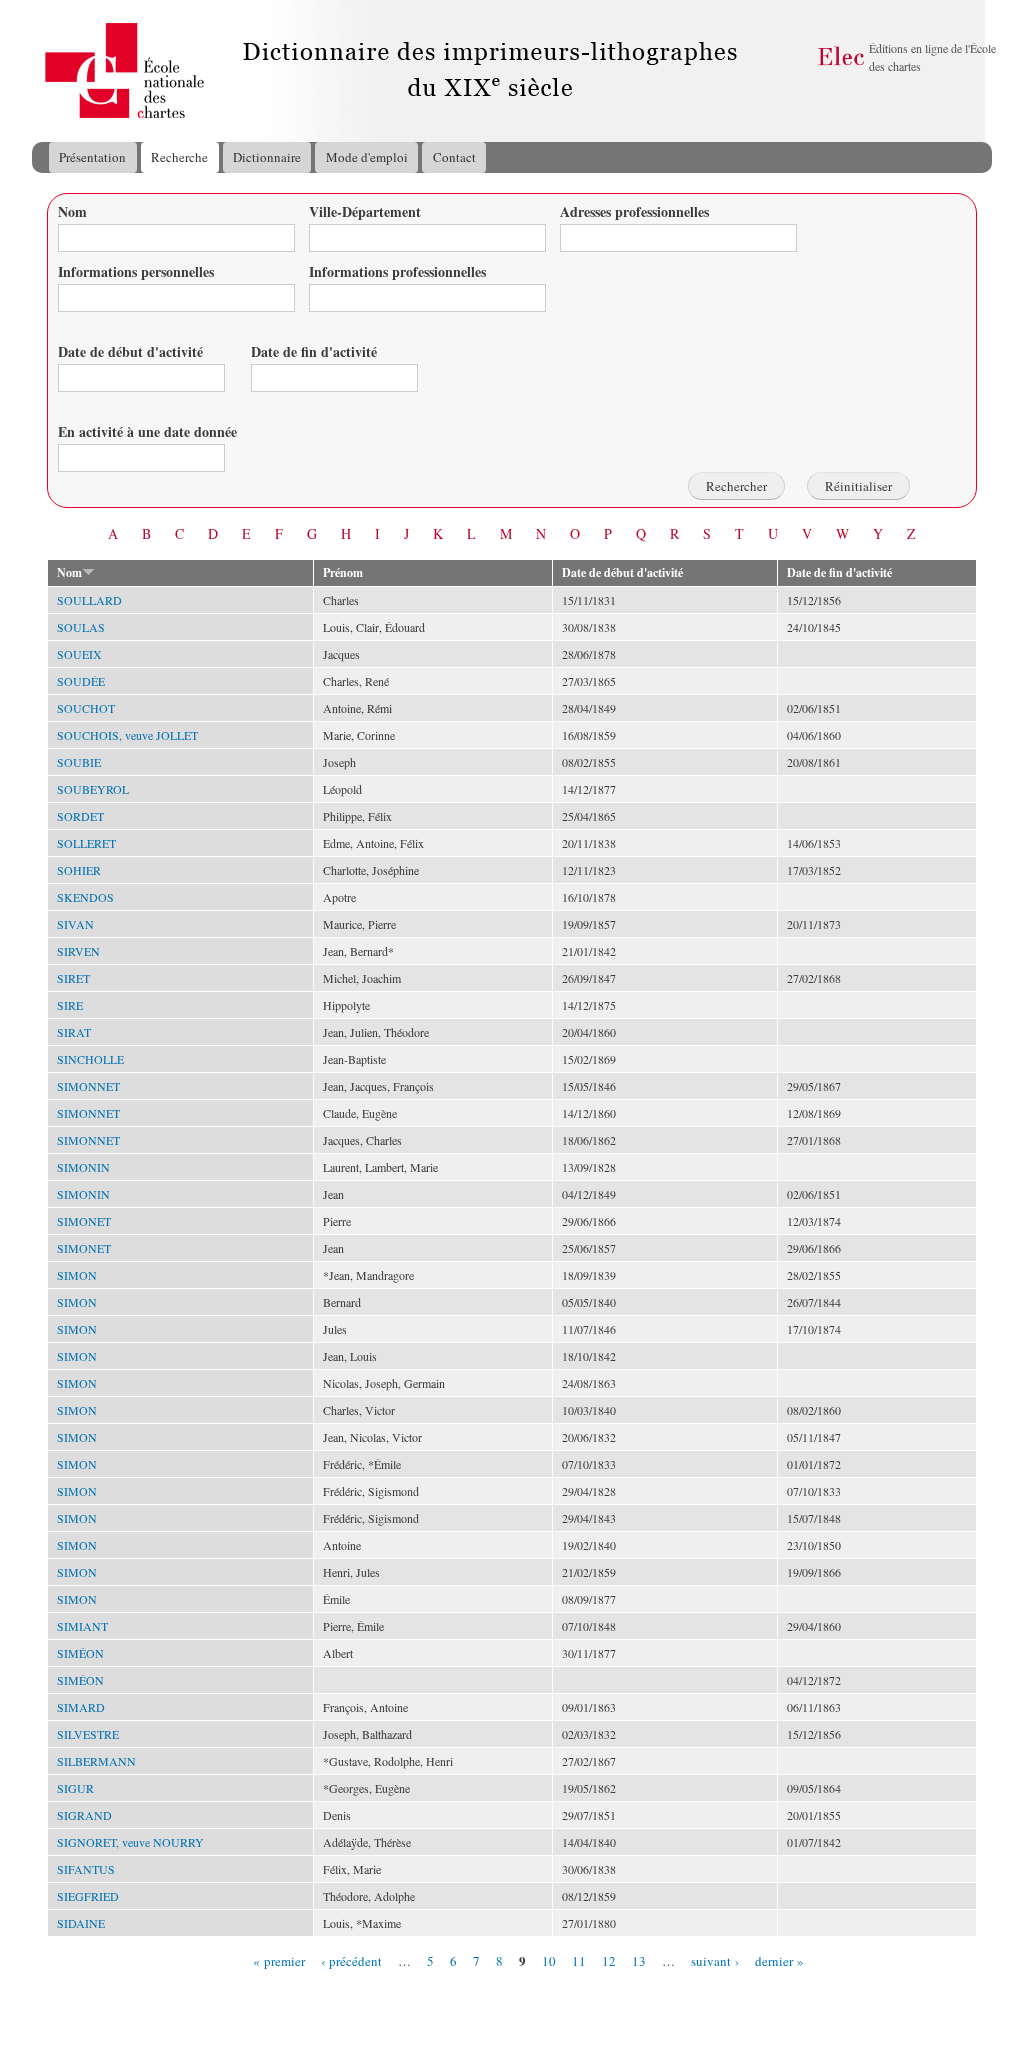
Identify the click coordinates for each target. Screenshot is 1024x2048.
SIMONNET (88, 1086)
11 (579, 1960)
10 (549, 1960)
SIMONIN (83, 1167)
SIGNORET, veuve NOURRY (130, 1842)
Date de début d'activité (130, 351)
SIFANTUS (86, 1869)
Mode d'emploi (367, 157)
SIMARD (81, 1707)
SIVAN (75, 924)
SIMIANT (82, 1626)
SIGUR (75, 1788)
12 (609, 1960)
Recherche (179, 157)
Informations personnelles (136, 271)
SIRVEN (78, 951)
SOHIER (79, 870)
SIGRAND (84, 1815)
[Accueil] (51, 71)
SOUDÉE (81, 681)
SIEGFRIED (88, 1896)
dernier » (779, 1960)
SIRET (73, 978)
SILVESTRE (88, 1734)
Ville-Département (365, 211)
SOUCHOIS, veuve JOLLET (127, 735)
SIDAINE (81, 1923)
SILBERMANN (96, 1761)
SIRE (70, 1005)
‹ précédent (351, 1960)
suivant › (715, 1960)
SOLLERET (86, 843)
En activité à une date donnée (147, 431)
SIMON (77, 1275)
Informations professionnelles (397, 271)
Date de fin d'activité (314, 351)
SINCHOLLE (90, 1059)
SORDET (80, 816)
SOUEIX (79, 654)
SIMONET (84, 1221)
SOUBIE (79, 762)
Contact (454, 157)
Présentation (92, 157)
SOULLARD (89, 600)
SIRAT (74, 1032)
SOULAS (81, 627)
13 (639, 1960)
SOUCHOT (86, 708)
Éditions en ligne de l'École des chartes (932, 57)
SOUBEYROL (93, 789)
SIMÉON (80, 1653)
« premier (279, 1960)
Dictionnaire (267, 157)
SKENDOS (85, 897)
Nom (72, 211)
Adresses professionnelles (634, 211)
